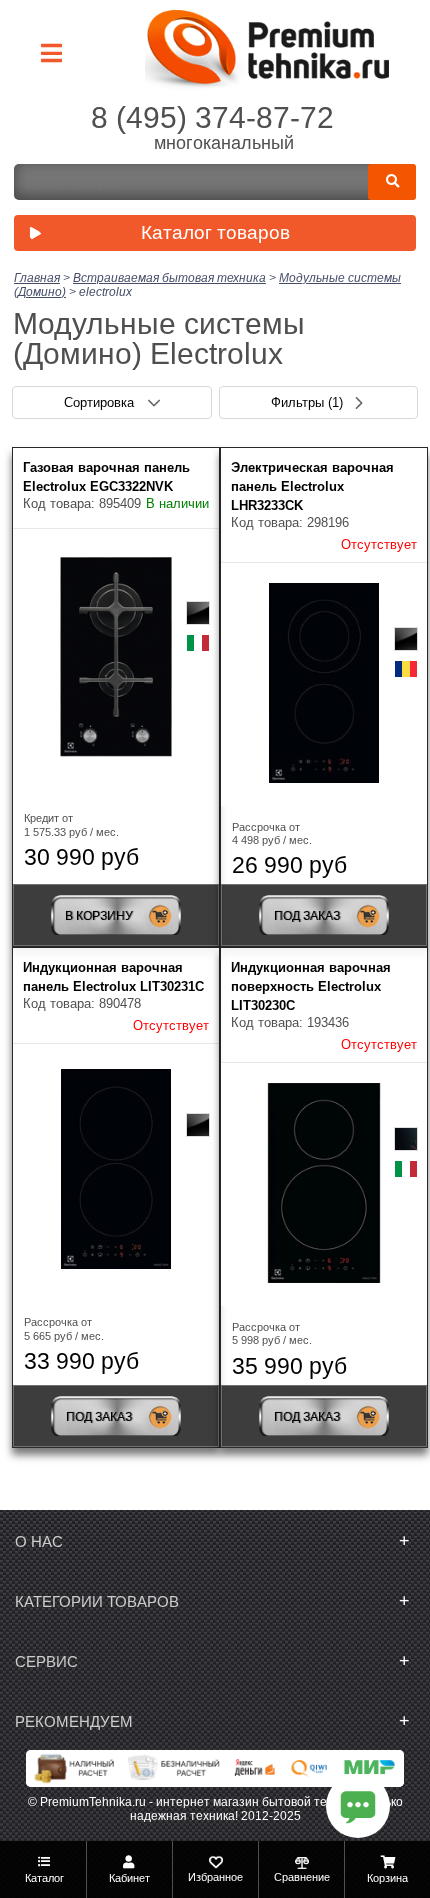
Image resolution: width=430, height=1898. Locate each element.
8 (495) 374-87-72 (212, 117)
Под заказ (307, 916)
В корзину (99, 916)
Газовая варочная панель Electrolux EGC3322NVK (106, 477)
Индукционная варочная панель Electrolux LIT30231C (113, 977)
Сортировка (101, 402)
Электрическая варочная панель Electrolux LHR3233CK (312, 486)
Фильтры (307, 402)
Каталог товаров (215, 232)
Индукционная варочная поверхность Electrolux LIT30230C (311, 986)
